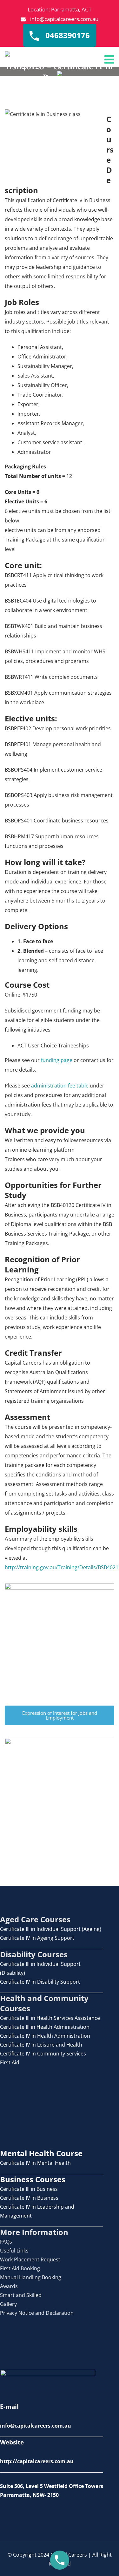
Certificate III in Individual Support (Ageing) (51, 1929)
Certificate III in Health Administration (45, 2027)
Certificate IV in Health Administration (45, 2036)
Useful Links (14, 2251)
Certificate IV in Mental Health (35, 2163)
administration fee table (60, 1086)
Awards (9, 2286)
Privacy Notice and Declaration (37, 2313)
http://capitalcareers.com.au (37, 2461)
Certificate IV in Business (29, 2198)
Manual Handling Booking (31, 2277)
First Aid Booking (20, 2268)
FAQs (6, 2242)
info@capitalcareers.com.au (64, 19)
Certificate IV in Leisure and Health (41, 2045)
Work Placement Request (30, 2259)
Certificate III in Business (29, 2189)
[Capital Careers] (7, 54)
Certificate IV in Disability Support (40, 1982)
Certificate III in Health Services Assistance (50, 2018)
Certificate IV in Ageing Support (37, 1938)
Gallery (8, 2304)
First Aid (10, 2062)
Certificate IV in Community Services (43, 2054)
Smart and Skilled (21, 2295)
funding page (57, 1060)
